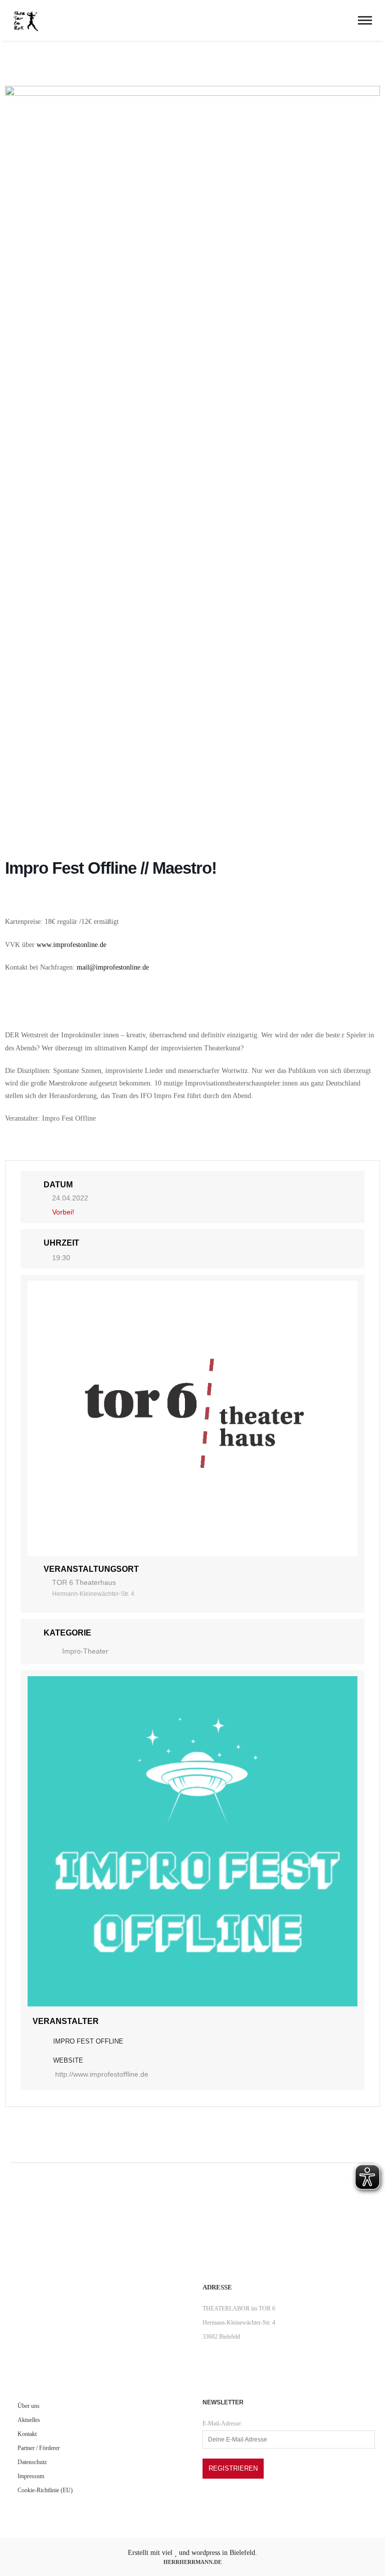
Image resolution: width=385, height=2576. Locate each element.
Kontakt (27, 2434)
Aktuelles (29, 2420)
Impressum (31, 2476)
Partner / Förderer (39, 2448)
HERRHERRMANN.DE (192, 2562)
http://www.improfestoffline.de (102, 2074)
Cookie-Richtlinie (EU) (45, 2490)
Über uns (29, 2406)
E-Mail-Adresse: (222, 2423)
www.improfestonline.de (71, 945)
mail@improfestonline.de (113, 967)
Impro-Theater (85, 1651)
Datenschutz (32, 2462)
